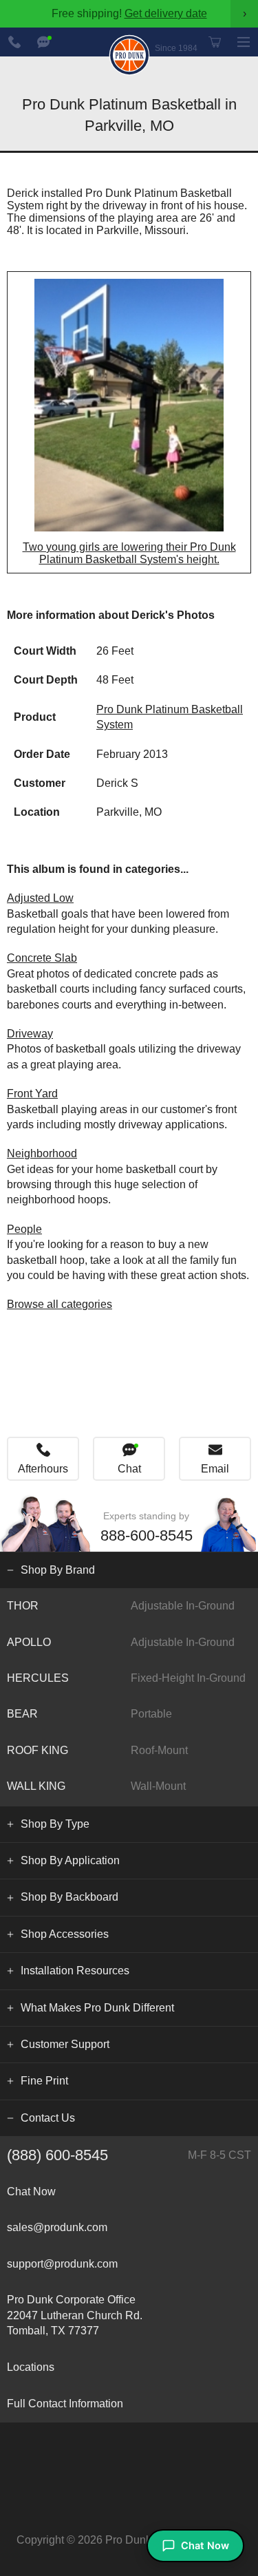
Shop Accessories (65, 1934)
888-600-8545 (14, 42)
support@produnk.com (62, 2264)
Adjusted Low (40, 898)
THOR (121, 1606)
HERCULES (126, 1678)
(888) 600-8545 (129, 2155)
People (24, 1229)
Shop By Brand (58, 1570)
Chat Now (43, 42)
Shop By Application (70, 1860)
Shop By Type (55, 1824)
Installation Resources (75, 1971)
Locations (31, 2367)
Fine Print (44, 2081)
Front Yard (32, 1094)
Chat (129, 1469)
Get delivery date (166, 13)
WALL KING (96, 1786)
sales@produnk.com (57, 2227)
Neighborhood (42, 1153)
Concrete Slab (42, 958)
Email (215, 1469)
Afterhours (43, 1469)
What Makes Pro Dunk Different (97, 2008)
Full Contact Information (65, 2404)
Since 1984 (176, 48)
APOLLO (121, 1642)
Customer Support (65, 2044)
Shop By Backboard (69, 1897)
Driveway (30, 1034)
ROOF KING (97, 1750)
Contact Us (48, 2118)
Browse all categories (60, 1304)
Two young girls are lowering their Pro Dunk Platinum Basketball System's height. (129, 553)
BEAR (89, 1714)
